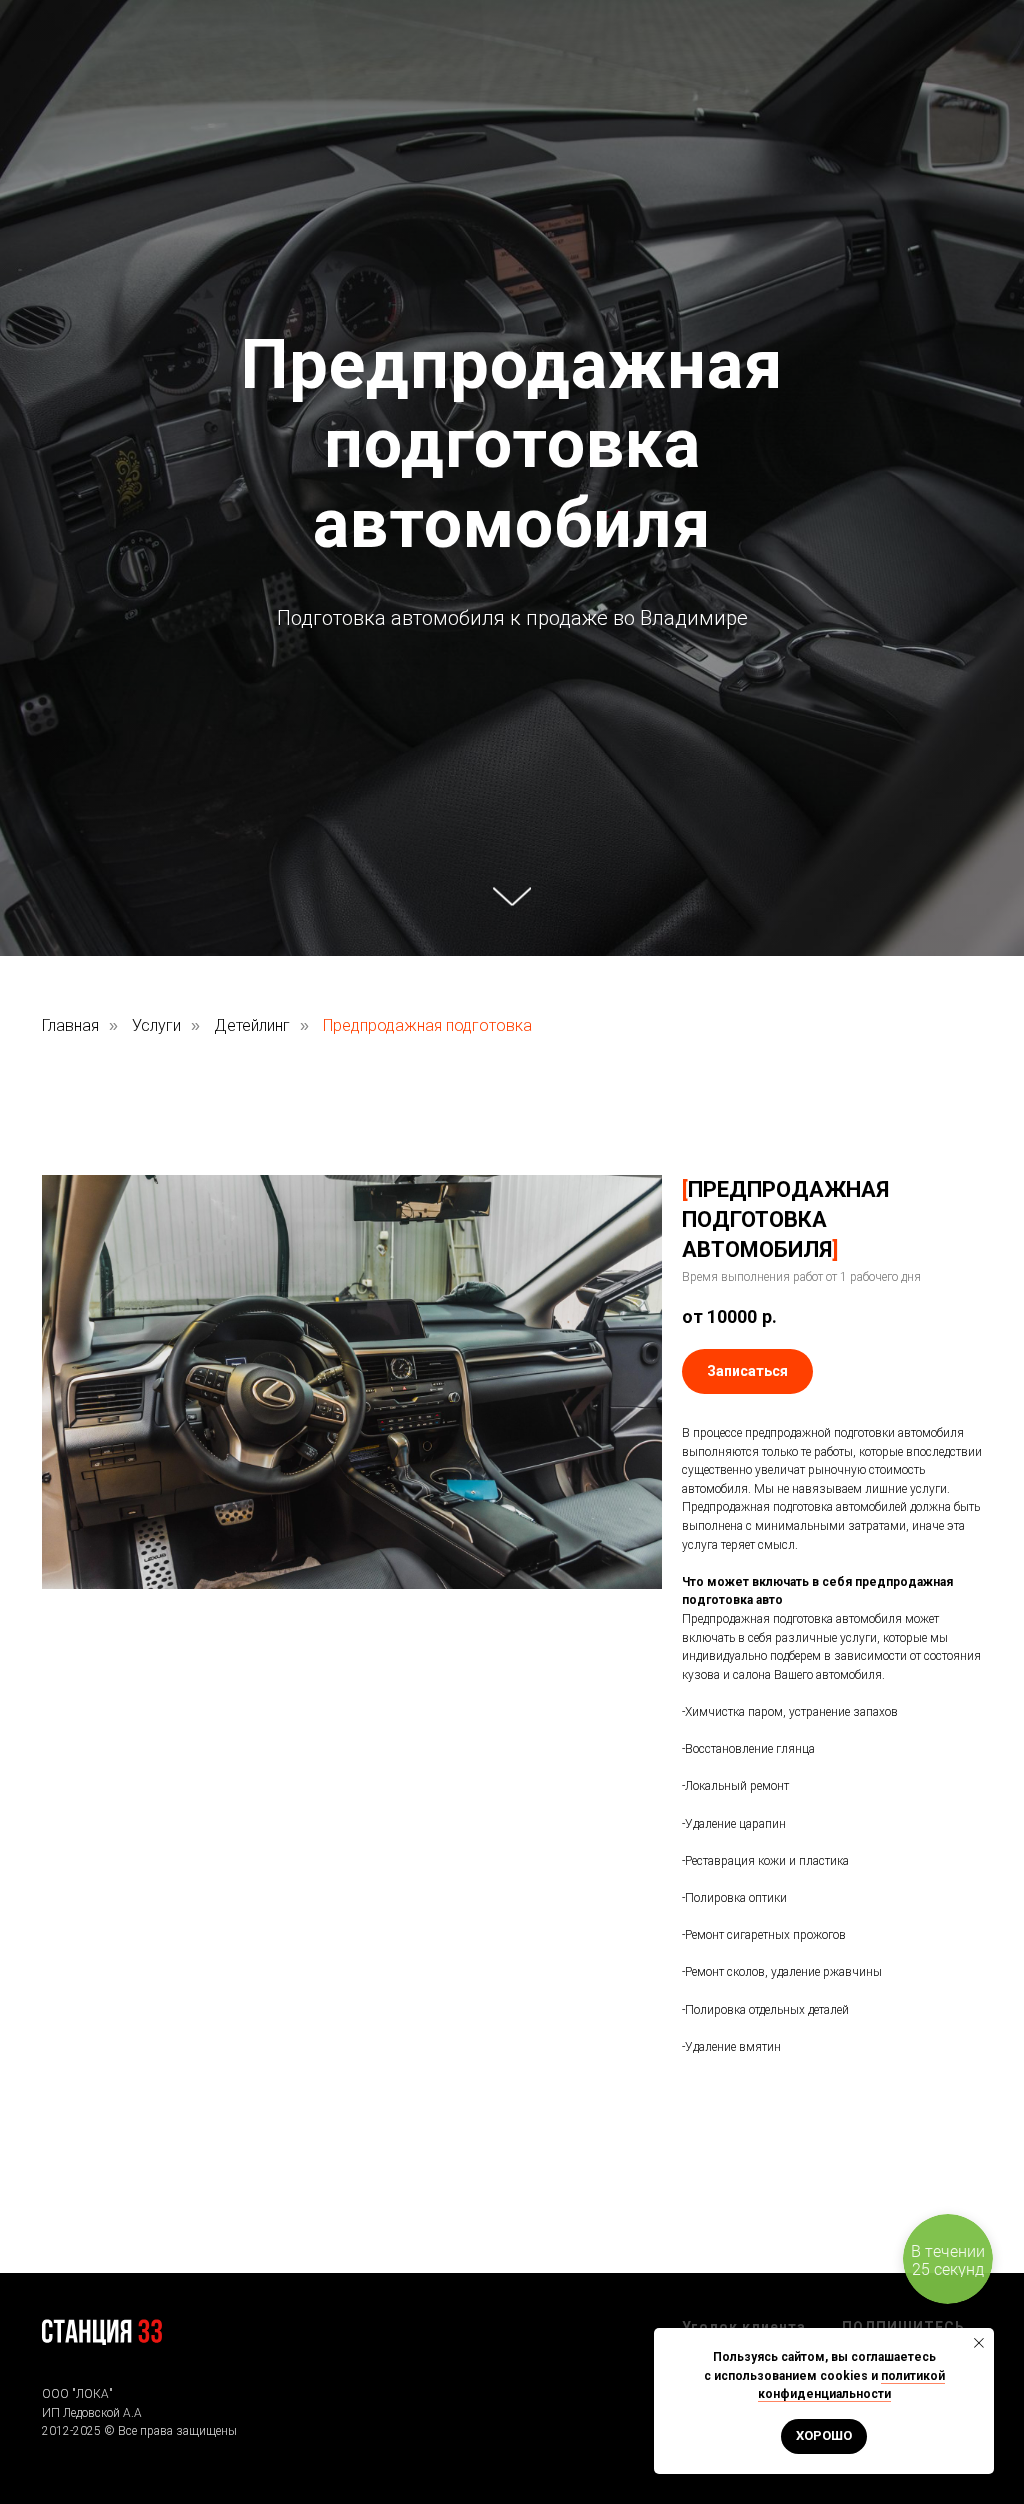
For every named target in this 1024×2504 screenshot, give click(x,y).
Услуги (156, 1822)
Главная (70, 1822)
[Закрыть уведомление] (979, 2343)
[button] (747, 2168)
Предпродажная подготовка (427, 1822)
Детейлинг (252, 1822)
